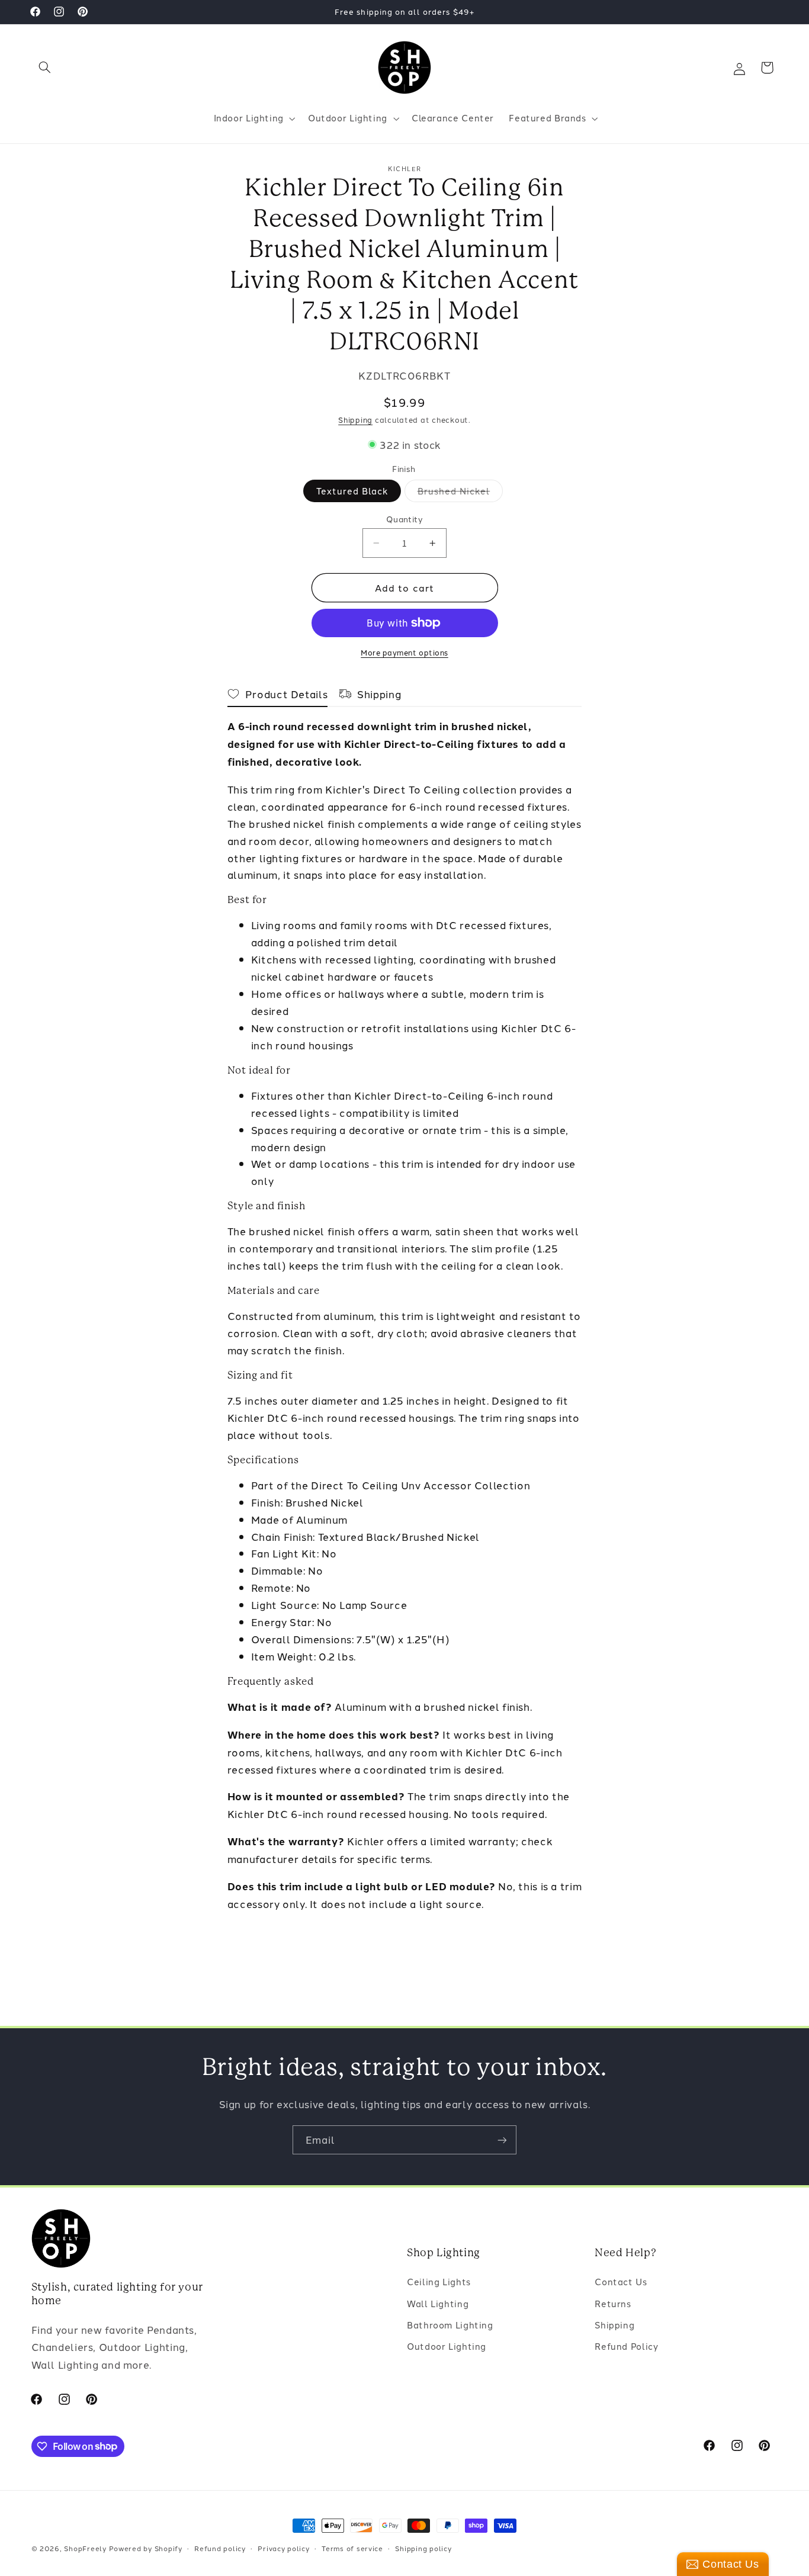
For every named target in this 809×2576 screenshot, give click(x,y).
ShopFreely (85, 2548)
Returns (613, 2303)
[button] (45, 68)
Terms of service (352, 2548)
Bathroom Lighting (450, 2325)
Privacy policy (283, 2548)
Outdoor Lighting (447, 2347)
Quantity (404, 519)
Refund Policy (626, 2347)
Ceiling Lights (439, 2282)
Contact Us (621, 2282)
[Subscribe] (502, 2140)
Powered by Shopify (146, 2548)
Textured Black (352, 491)
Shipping (355, 420)
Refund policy (220, 2548)
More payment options (404, 652)
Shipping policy (423, 2548)
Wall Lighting (438, 2303)
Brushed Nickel (460, 493)
